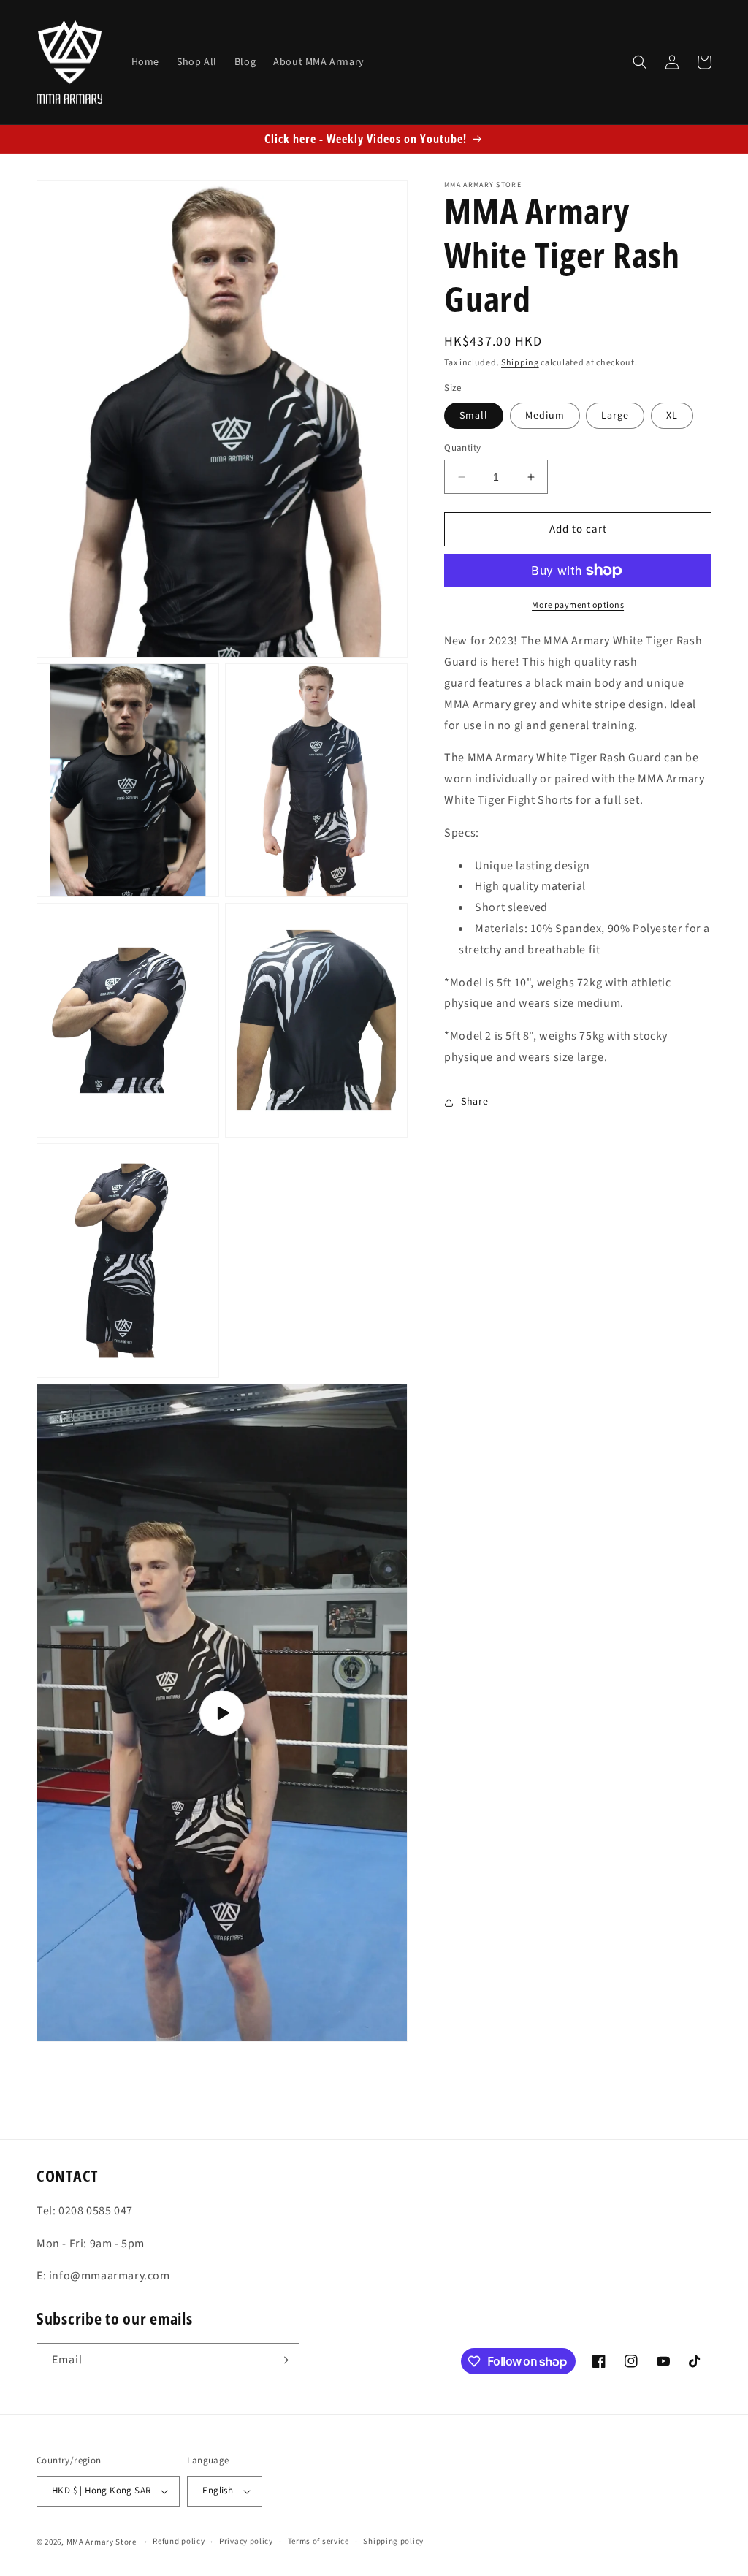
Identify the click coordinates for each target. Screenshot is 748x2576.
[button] (640, 62)
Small (474, 416)
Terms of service (318, 2541)
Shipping (520, 363)
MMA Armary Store (102, 2542)
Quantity (462, 448)
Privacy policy (246, 2541)
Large (615, 416)
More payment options (578, 605)
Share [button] (474, 1102)
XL (672, 416)
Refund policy (179, 2541)
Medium (545, 416)
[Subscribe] (283, 2360)
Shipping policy (393, 2541)
